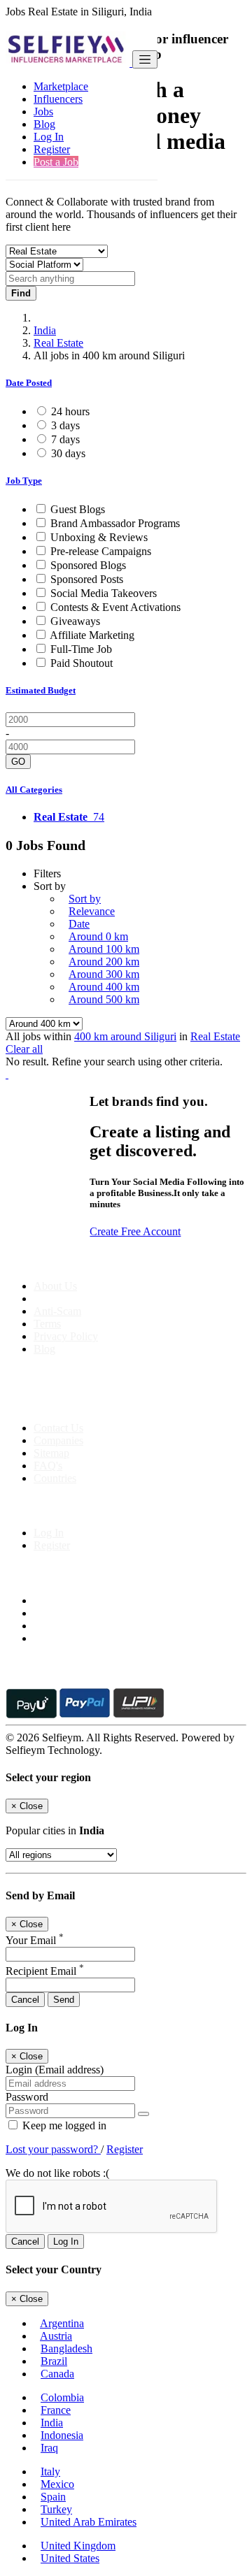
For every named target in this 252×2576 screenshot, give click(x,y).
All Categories (34, 790)
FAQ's (48, 1466)
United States (70, 2558)
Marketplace (61, 86)
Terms (47, 1324)
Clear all (24, 1049)
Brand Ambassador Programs (115, 523)
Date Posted (29, 383)
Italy (50, 2471)
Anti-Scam (57, 1311)
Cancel (25, 2000)
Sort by (85, 899)
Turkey (56, 2509)
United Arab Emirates (89, 2522)
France (56, 2410)
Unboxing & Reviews (99, 537)
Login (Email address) (55, 2070)
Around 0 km (98, 936)
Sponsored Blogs (88, 565)
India (45, 330)
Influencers (58, 99)
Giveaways (75, 621)
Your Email (35, 1940)
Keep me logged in (63, 2125)
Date (79, 924)
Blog (44, 124)
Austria (56, 2336)
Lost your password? (53, 2149)
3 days (65, 425)
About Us (55, 1286)
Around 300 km (104, 974)
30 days (68, 453)
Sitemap (51, 1453)
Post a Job (56, 162)
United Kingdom (78, 2546)
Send (64, 2000)
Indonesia (62, 2435)
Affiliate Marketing (92, 635)
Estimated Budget (41, 690)
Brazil (54, 2361)
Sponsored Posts (87, 579)
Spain (53, 2497)
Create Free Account (135, 1231)
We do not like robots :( (57, 2173)
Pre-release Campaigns (101, 551)
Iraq (49, 2448)
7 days (65, 439)
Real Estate (58, 343)
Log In (49, 137)
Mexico (57, 2484)
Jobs (43, 111)
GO (18, 762)
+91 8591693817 (112, 1404)
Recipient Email (45, 1971)
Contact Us (58, 1428)
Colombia (62, 2397)
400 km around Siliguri (125, 1036)
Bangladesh (66, 2348)
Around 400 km (104, 987)
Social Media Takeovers (104, 593)
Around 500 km (104, 999)
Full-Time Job (81, 649)
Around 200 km (104, 962)
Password (27, 2097)
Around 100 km (104, 949)
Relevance (92, 911)
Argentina (62, 2323)
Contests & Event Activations (115, 607)
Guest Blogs (78, 509)
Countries (55, 1478)
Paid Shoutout (82, 663)
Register (52, 149)
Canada (57, 2374)
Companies (58, 1440)
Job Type (24, 481)
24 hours (70, 411)
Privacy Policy (66, 1336)
